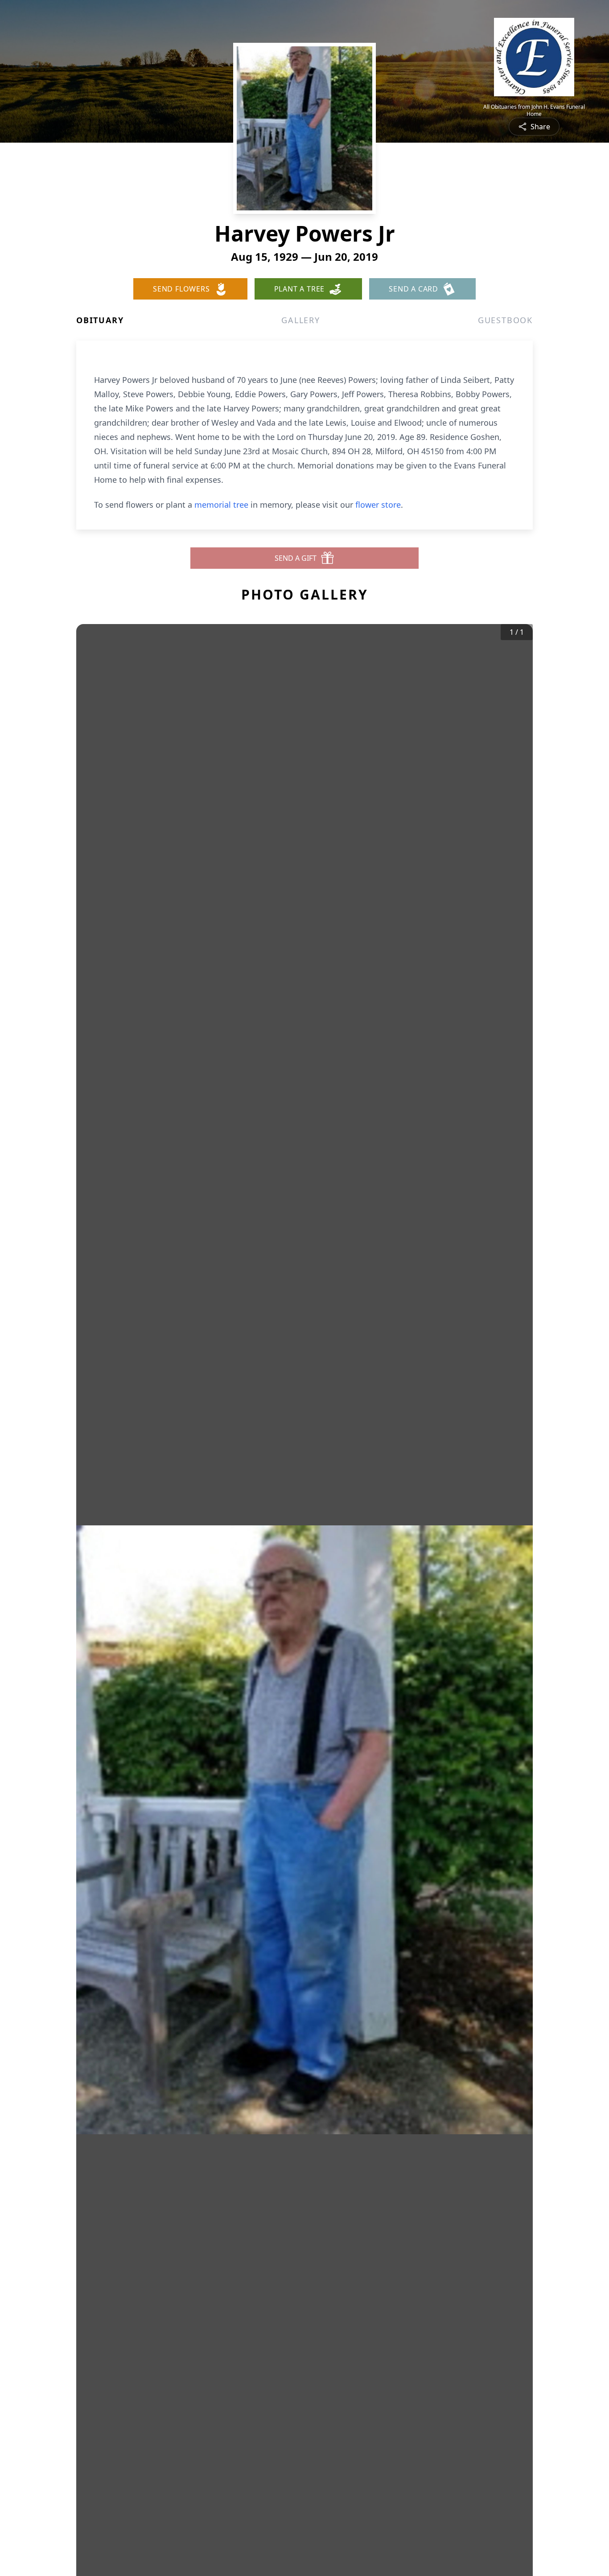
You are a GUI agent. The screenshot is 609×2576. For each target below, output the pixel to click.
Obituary (100, 320)
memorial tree (221, 505)
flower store (378, 505)
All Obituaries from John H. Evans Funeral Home (534, 111)
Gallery (301, 320)
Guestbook (505, 320)
